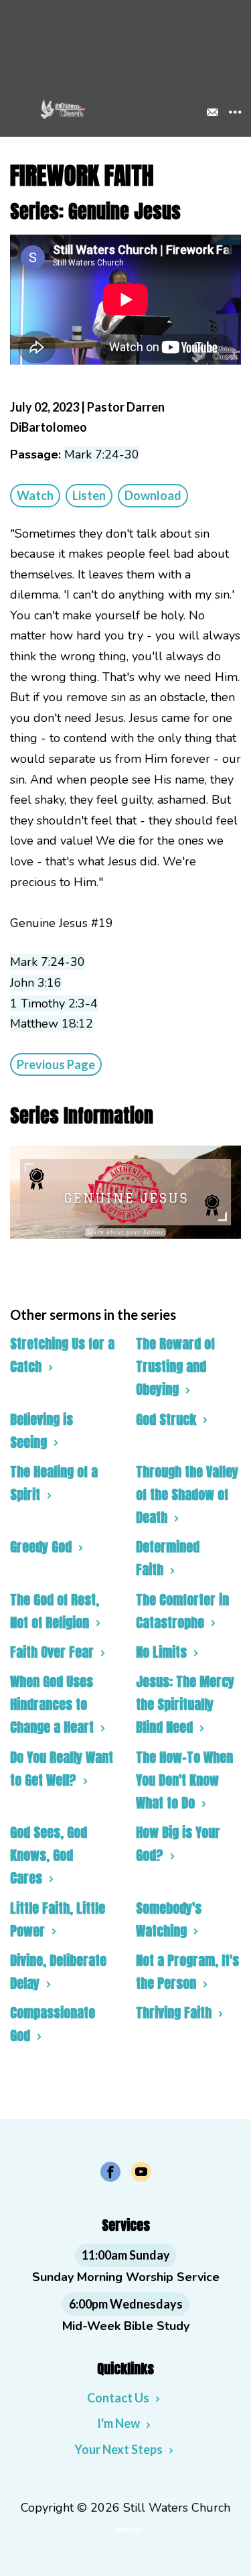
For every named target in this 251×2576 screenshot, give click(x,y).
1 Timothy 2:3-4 (54, 1003)
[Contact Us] (212, 112)
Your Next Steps (118, 2449)
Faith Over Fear (52, 1652)
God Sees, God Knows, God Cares (49, 1855)
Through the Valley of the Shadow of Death (187, 1494)
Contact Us (118, 2398)
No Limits (161, 1652)
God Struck (166, 1419)
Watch (35, 495)
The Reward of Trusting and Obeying (175, 1366)
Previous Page (56, 1064)
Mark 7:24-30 (102, 454)
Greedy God (41, 1547)
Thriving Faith (174, 2013)
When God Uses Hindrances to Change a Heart (52, 1704)
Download (153, 495)
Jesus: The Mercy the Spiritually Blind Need (185, 1704)
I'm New (118, 2423)
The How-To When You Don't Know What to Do (184, 1780)
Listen (89, 495)
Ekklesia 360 (126, 2530)
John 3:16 (36, 983)
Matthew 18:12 (52, 1024)
